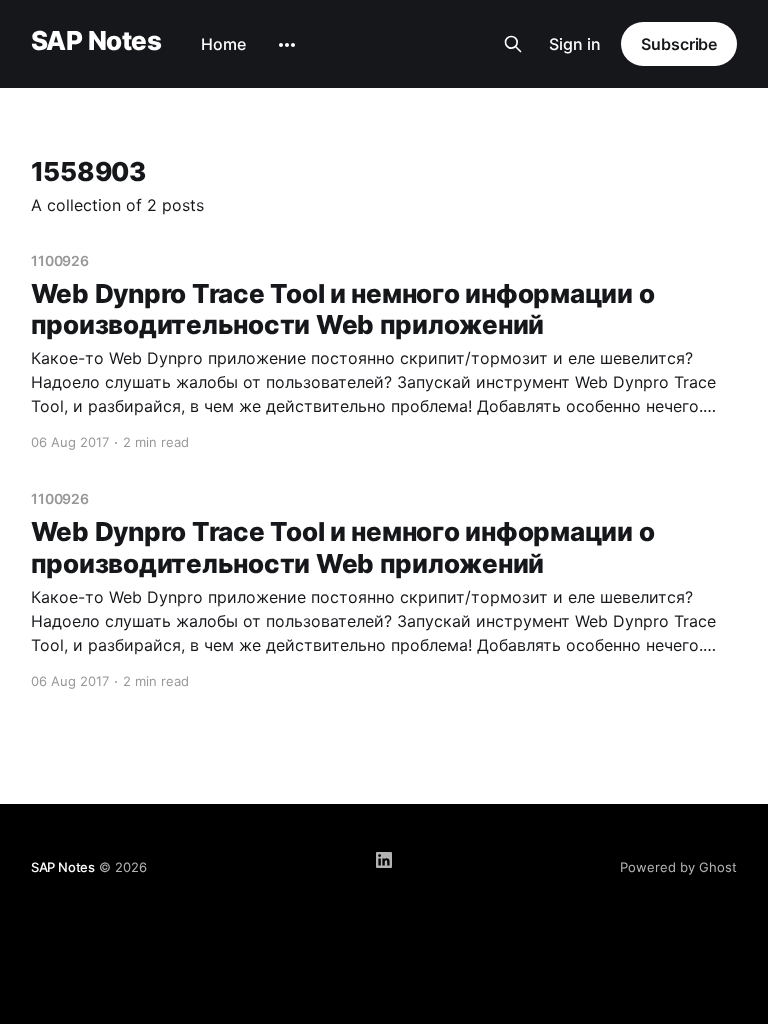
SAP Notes (96, 41)
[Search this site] (513, 44)
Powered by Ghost (678, 867)
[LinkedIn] (384, 860)
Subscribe (679, 44)
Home (223, 44)
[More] (287, 45)
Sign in (575, 44)
